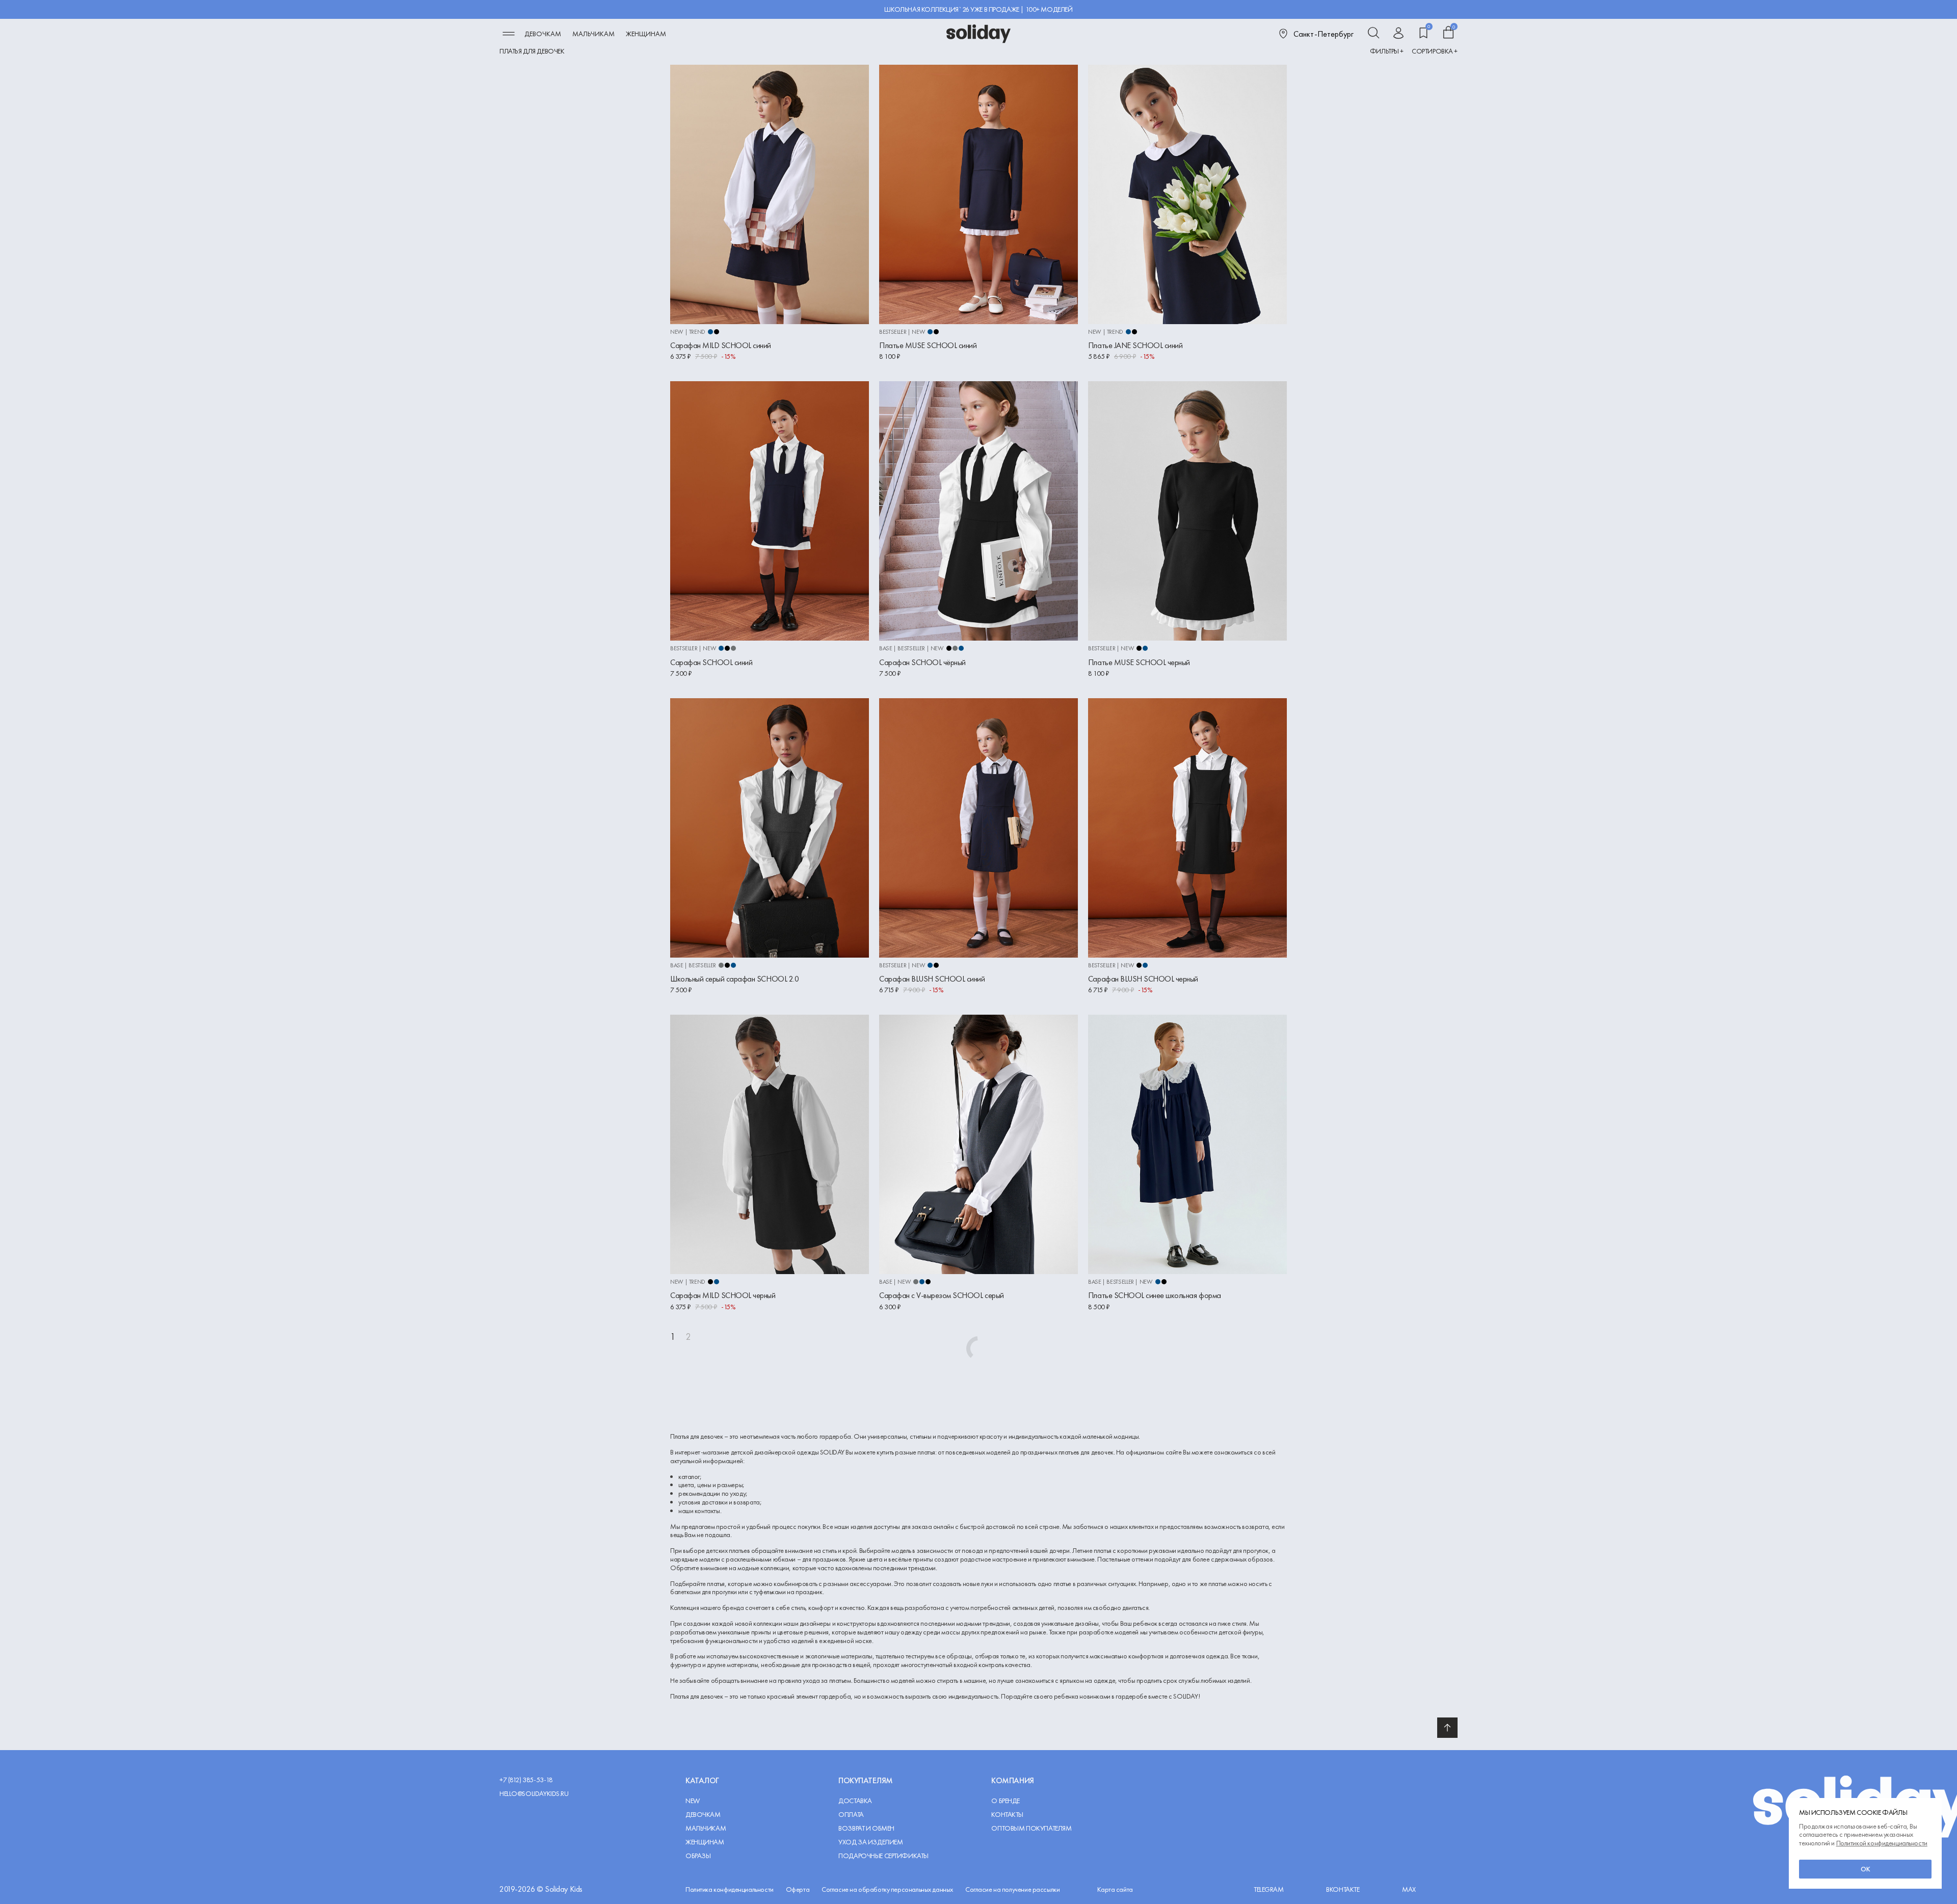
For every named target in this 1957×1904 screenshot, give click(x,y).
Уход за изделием (870, 1842)
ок (1866, 1869)
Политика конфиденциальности (730, 1889)
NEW (693, 1801)
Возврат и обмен (866, 1828)
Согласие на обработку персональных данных (887, 1889)
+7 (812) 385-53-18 (526, 1780)
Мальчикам (593, 34)
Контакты (1007, 1815)
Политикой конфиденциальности (1882, 1843)
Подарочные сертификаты (883, 1856)
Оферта (798, 1889)
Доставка (855, 1801)
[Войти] (1398, 34)
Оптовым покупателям (1031, 1828)
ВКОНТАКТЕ (1343, 1889)
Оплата (851, 1815)
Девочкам (543, 34)
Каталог (702, 1780)
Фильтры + (1387, 51)
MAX (1409, 1889)
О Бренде (1006, 1801)
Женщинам (646, 34)
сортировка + (1435, 51)
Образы (698, 1856)
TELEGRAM (1269, 1889)
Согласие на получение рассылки (1012, 1889)
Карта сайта (1115, 1889)
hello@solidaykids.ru (534, 1794)
